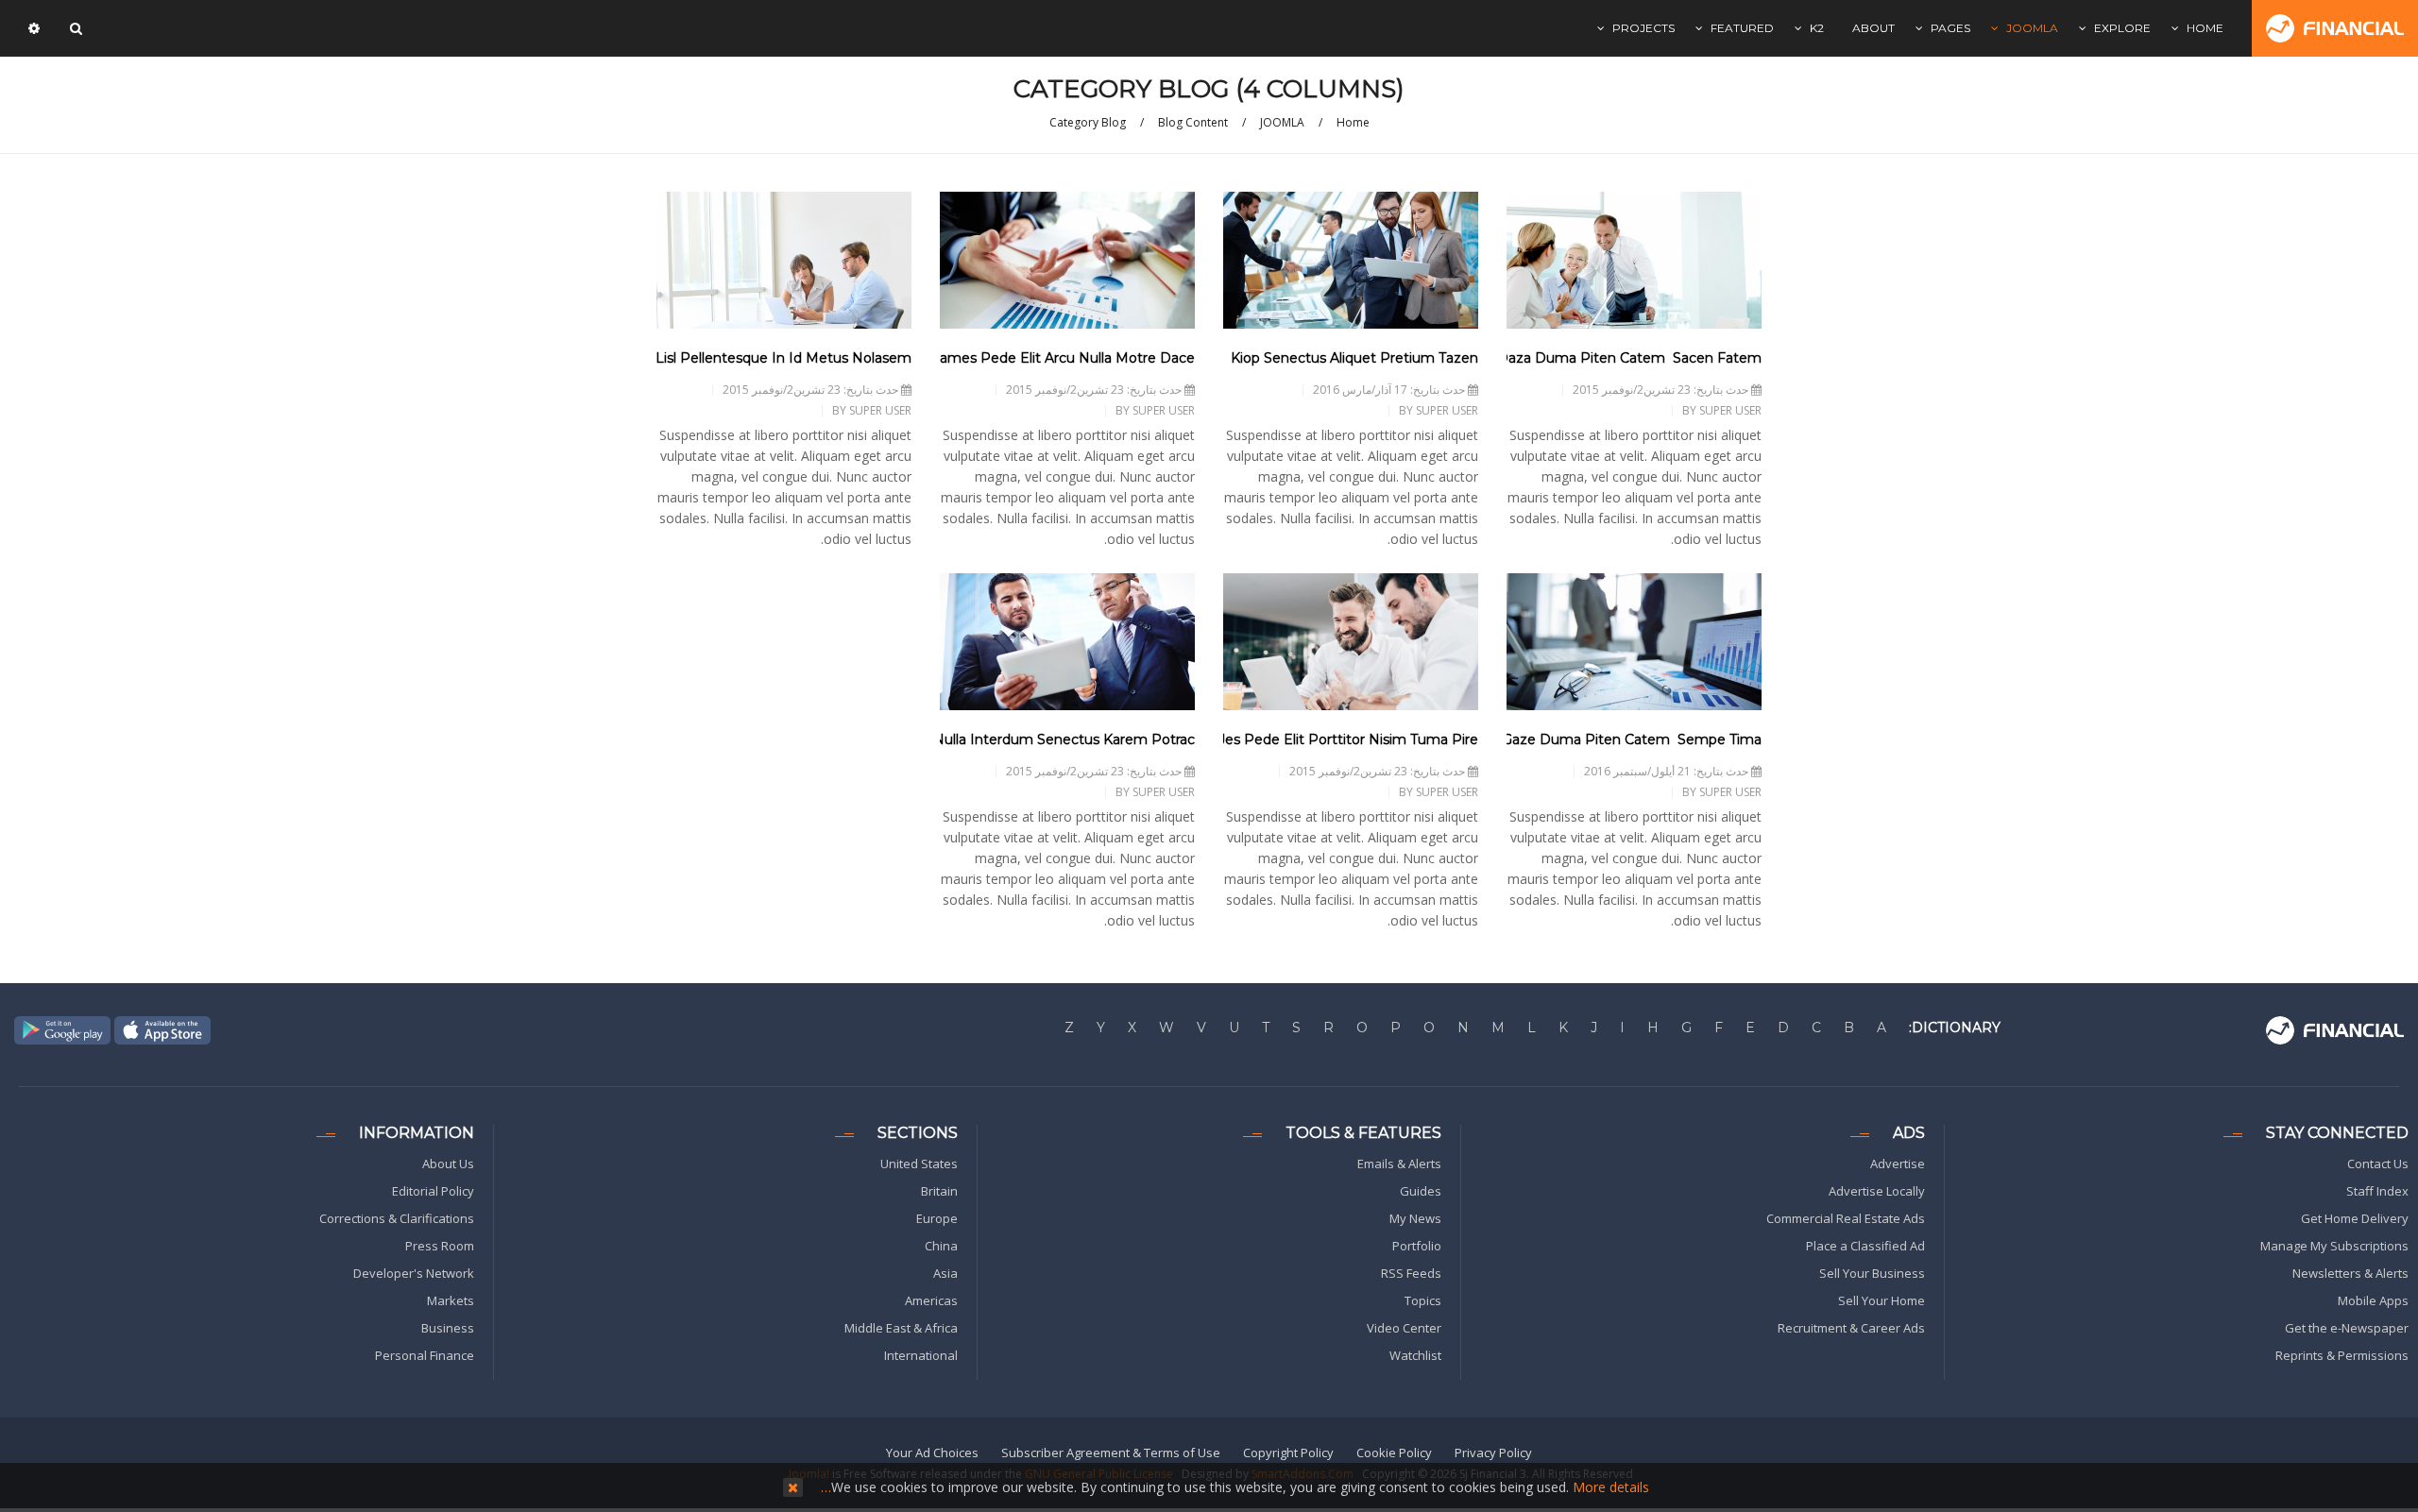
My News (1415, 1218)
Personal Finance (425, 1355)
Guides (1421, 1191)
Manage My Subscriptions (2334, 1246)
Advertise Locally (1877, 1191)
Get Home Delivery (2355, 1218)
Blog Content (1193, 122)
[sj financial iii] (2335, 28)
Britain (939, 1191)
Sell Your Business (1872, 1273)
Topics (1423, 1300)
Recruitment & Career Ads (1851, 1328)
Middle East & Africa (901, 1328)
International (921, 1355)
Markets (451, 1300)
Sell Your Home (1882, 1300)
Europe (937, 1218)
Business (448, 1328)
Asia (945, 1273)
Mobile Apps (2373, 1300)
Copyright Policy (1288, 1453)
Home (1353, 122)
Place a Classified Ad (1865, 1246)
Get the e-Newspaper (2347, 1328)
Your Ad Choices (932, 1453)
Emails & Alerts (1399, 1164)
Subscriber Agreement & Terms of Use (1111, 1453)
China (941, 1246)
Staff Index (2377, 1191)
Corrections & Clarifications (397, 1218)
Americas (931, 1300)
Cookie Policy (1394, 1453)
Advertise (1898, 1164)
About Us (448, 1164)
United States (919, 1164)
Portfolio (1417, 1246)
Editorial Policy (433, 1191)
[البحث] (74, 28)
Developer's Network (414, 1273)
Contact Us (2378, 1164)
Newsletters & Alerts (2350, 1273)
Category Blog (1088, 122)
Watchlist (1415, 1355)
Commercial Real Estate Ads (1846, 1218)
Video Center (1404, 1328)
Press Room (440, 1246)
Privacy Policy (1493, 1453)
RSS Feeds (1411, 1273)
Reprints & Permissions (2342, 1355)
